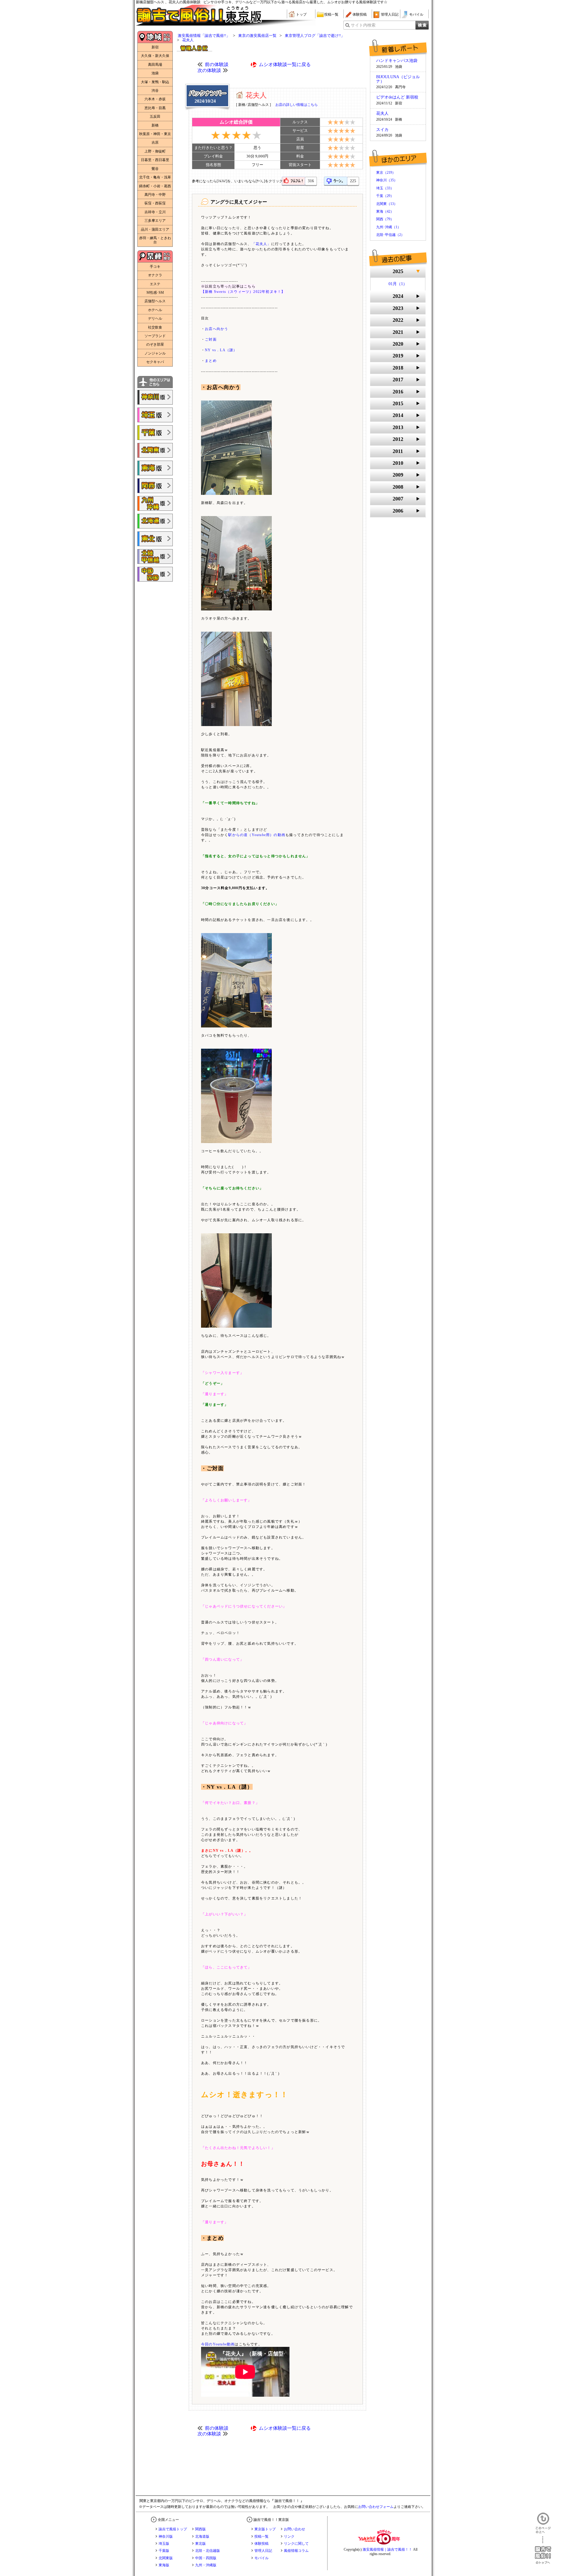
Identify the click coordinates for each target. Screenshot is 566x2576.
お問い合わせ (294, 2529)
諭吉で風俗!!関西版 (155, 486)
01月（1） (398, 284)
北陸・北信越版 (208, 2551)
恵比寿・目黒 (155, 108)
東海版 (164, 2565)
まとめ (211, 361)
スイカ (382, 130)
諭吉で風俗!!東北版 (155, 539)
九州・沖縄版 (206, 2565)
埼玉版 (164, 2544)
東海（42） (385, 211)
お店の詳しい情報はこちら (297, 105)
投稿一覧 (331, 14)
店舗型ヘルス (155, 301)
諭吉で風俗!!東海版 (155, 468)
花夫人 (382, 114)
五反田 (155, 116)
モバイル (416, 14)
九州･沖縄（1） (389, 227)
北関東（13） (387, 204)
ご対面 (211, 339)
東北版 (200, 2544)
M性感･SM (155, 293)
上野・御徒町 (155, 151)
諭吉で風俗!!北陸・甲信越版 (155, 556)
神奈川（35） (387, 180)
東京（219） (386, 173)
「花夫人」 (261, 244)
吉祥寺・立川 (155, 212)
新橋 (155, 125)
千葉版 (164, 2551)
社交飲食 (155, 327)
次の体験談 (209, 70)
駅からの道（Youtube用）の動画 (257, 835)
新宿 (155, 47)
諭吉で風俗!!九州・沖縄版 (155, 503)
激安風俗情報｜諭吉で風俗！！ (387, 2549)
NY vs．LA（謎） (221, 350)
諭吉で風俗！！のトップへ (543, 2550)
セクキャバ (155, 362)
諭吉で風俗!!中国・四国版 (155, 574)
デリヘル (155, 318)
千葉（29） (385, 196)
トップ (301, 14)
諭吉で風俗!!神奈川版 (155, 397)
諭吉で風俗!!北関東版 (155, 450)
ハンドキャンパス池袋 (397, 61)
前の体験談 (217, 64)
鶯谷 (155, 169)
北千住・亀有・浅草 (155, 177)
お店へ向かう (217, 329)
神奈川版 (166, 2536)
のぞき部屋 (155, 344)
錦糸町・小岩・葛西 (155, 186)
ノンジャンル (155, 353)
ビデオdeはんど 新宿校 (397, 97)
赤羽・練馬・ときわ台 (155, 240)
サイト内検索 (363, 25)
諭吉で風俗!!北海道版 (155, 521)
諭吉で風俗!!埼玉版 (155, 415)
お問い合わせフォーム (376, 2507)
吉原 (155, 142)
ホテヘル (155, 310)
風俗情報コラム (296, 2551)
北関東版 (166, 2558)
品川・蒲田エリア (155, 229)
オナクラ (155, 275)
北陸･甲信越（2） (390, 235)
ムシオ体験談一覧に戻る (285, 64)
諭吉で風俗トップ (173, 2529)
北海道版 (202, 2536)
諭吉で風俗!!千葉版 (155, 433)
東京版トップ (265, 2529)
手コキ (155, 267)
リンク (289, 2536)
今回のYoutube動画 (218, 2344)
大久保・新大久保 (155, 56)
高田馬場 (155, 65)
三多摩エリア (155, 221)
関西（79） (385, 219)
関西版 (200, 2529)
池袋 (155, 73)
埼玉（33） (385, 188)
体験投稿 (360, 14)
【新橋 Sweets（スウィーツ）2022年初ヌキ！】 (243, 292)
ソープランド (155, 336)
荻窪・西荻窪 (155, 203)
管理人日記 (390, 14)
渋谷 (155, 91)
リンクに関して (296, 2544)
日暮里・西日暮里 (155, 160)
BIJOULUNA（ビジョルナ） (398, 79)
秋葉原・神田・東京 (155, 134)
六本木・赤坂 (155, 99)
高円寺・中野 (155, 195)
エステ (155, 284)
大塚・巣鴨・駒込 (155, 82)
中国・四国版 (206, 2558)
